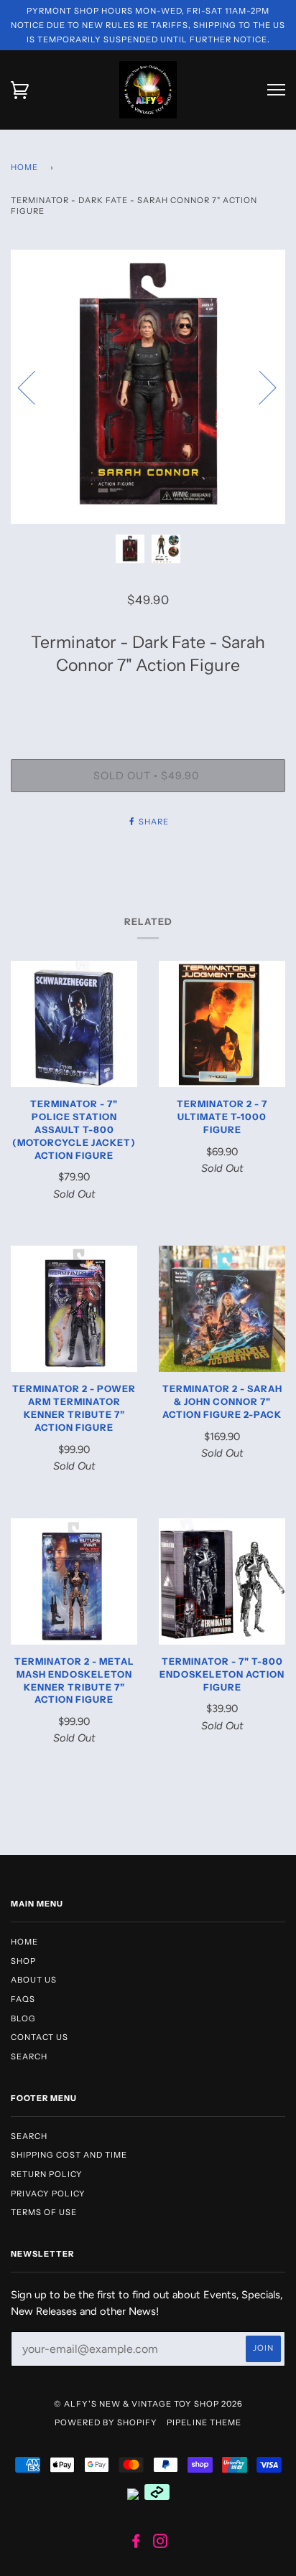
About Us (34, 1980)
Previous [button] (35, 387)
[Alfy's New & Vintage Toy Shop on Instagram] (161, 2544)
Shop (23, 1961)
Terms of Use (44, 2212)
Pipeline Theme (204, 2422)
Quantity (148, 699)
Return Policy (47, 2174)
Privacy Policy (48, 2194)
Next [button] (259, 387)
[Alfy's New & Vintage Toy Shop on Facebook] (136, 2544)
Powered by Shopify (106, 2422)
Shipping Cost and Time (69, 2155)
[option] (148, 387)
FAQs (23, 1999)
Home (24, 167)
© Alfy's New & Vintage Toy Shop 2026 (148, 2404)
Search (29, 2056)
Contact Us (40, 2037)
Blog (23, 2018)
